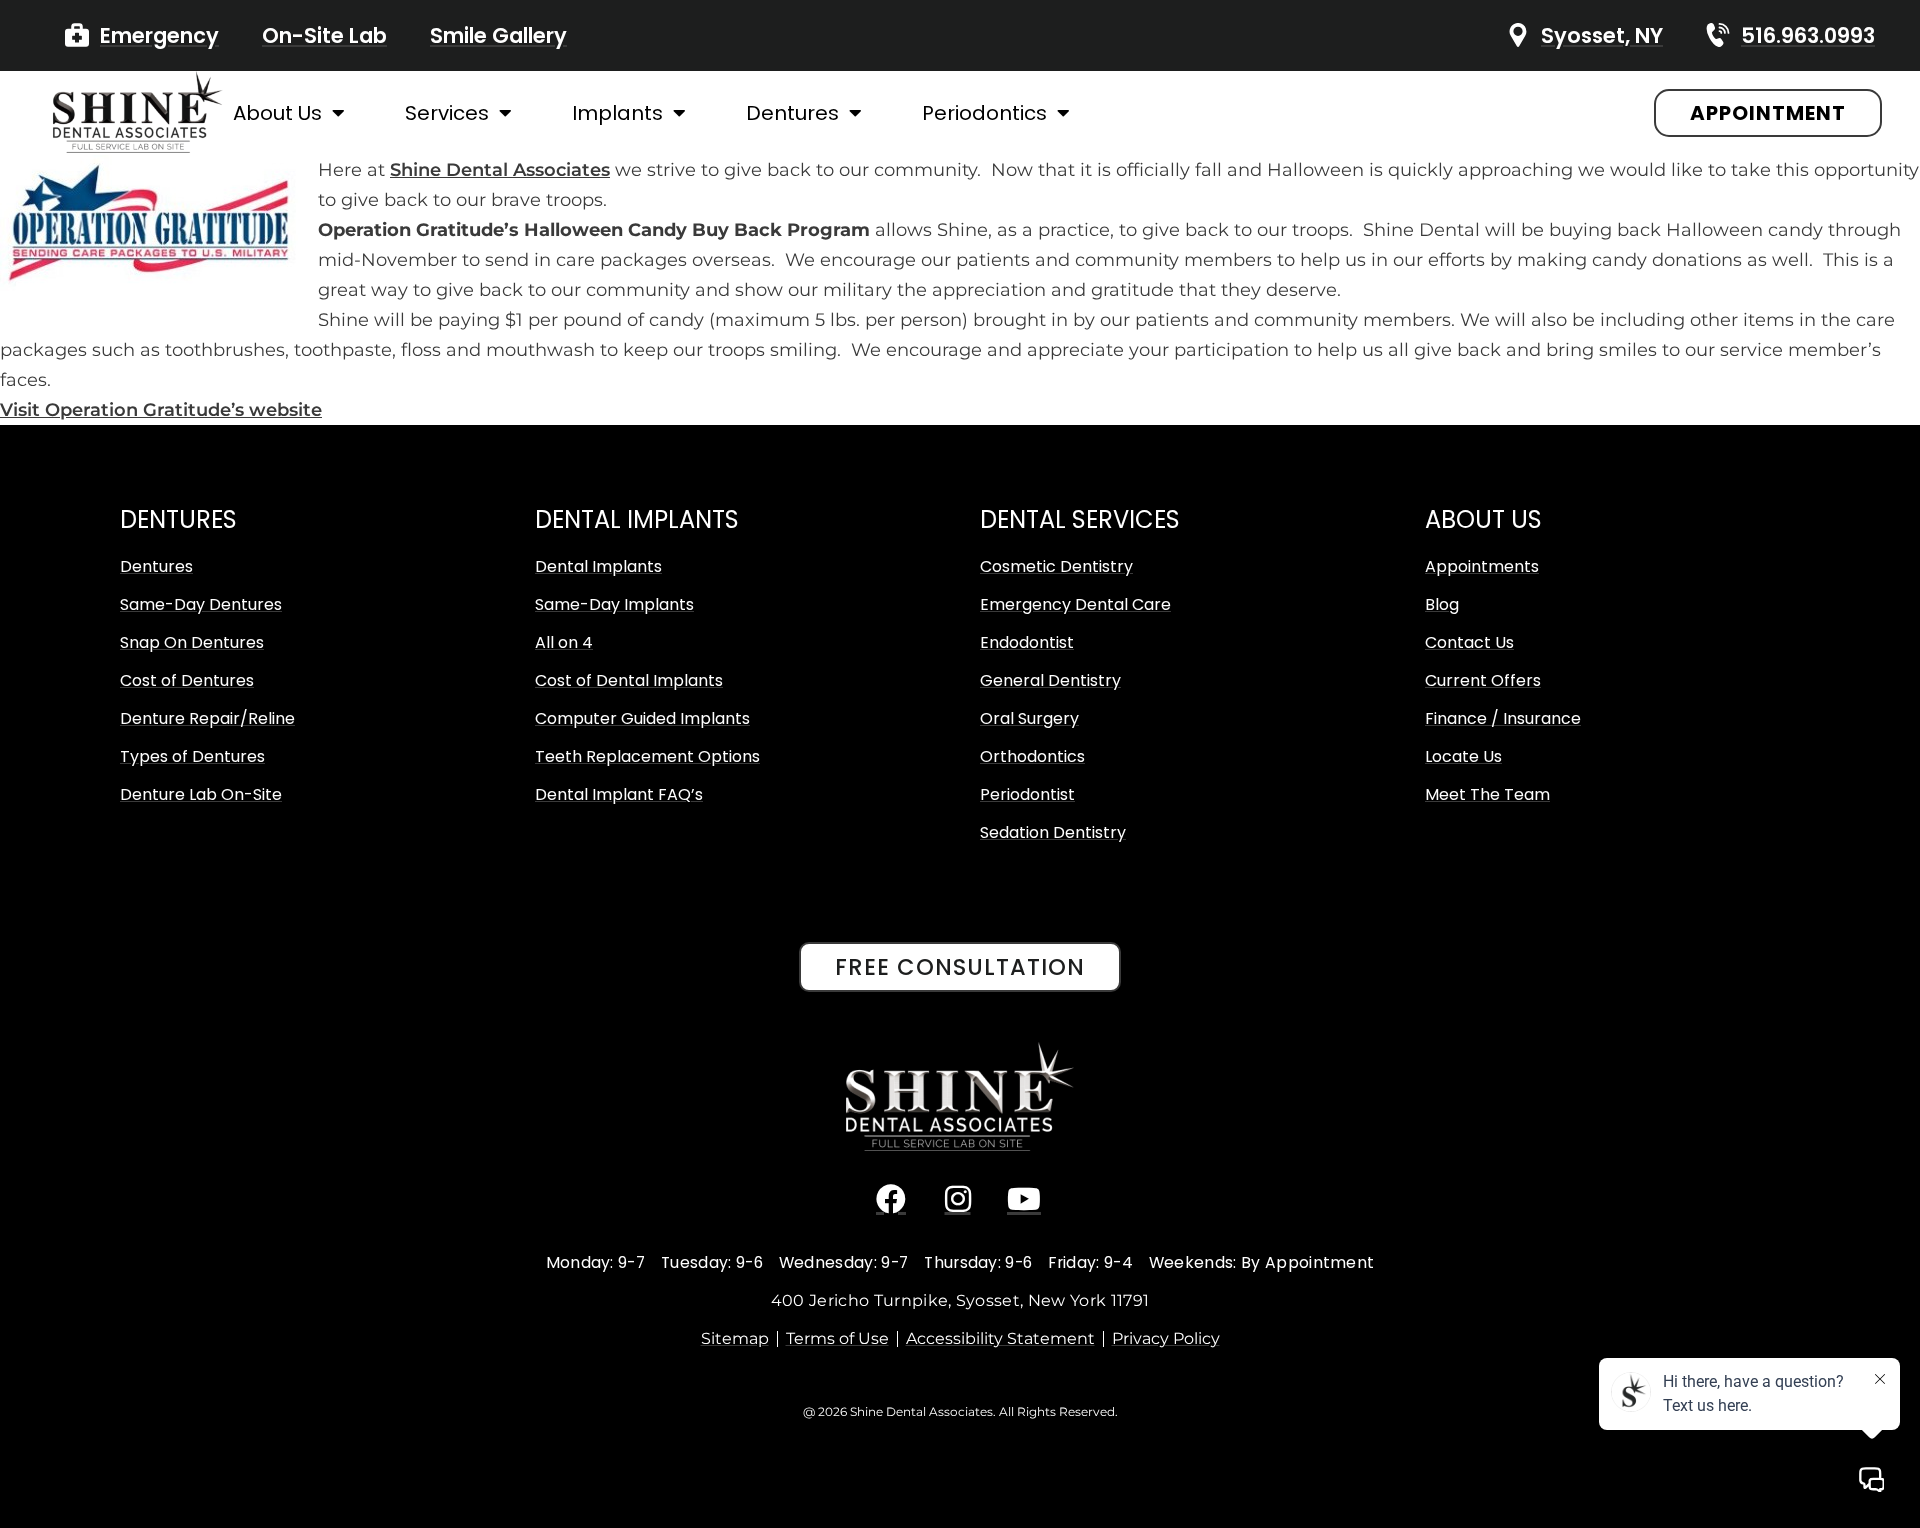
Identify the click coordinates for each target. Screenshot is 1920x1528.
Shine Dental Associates (500, 170)
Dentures (792, 113)
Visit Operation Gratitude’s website (161, 410)
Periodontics (984, 113)
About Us (277, 113)
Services (447, 113)
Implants (617, 113)
